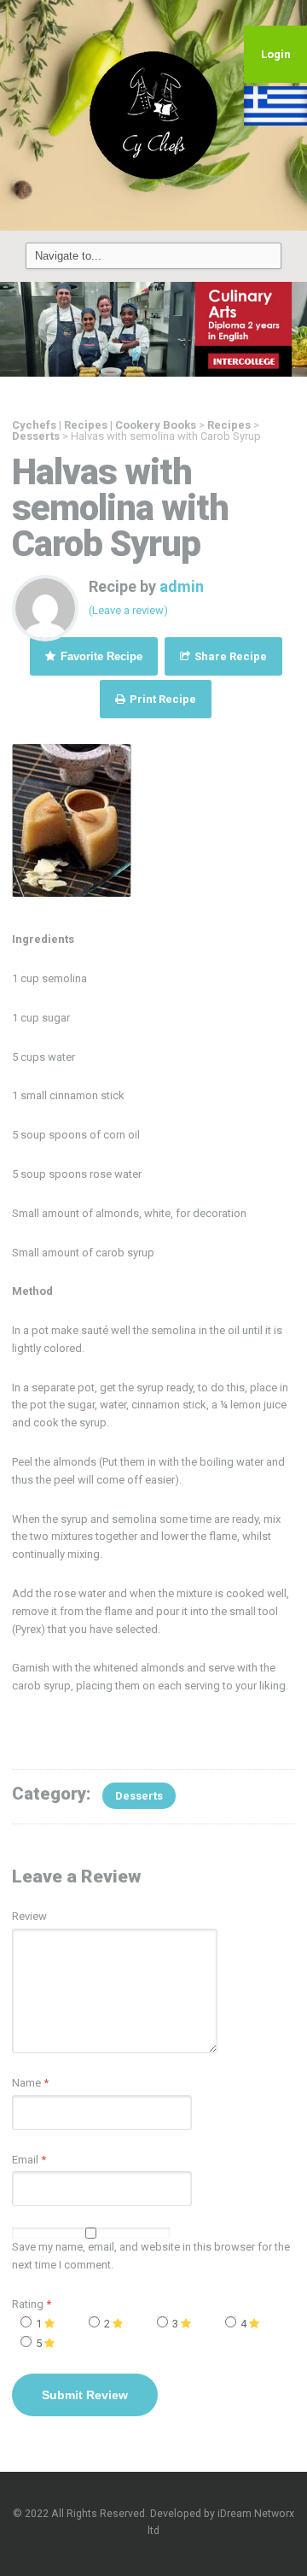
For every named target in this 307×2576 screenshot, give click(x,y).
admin (182, 586)
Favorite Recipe (100, 656)
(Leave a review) (128, 610)
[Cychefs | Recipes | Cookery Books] (153, 114)
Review (29, 1916)
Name (26, 2083)
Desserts (139, 1796)
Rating (32, 2304)
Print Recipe (162, 699)
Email (25, 2160)
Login (276, 54)
